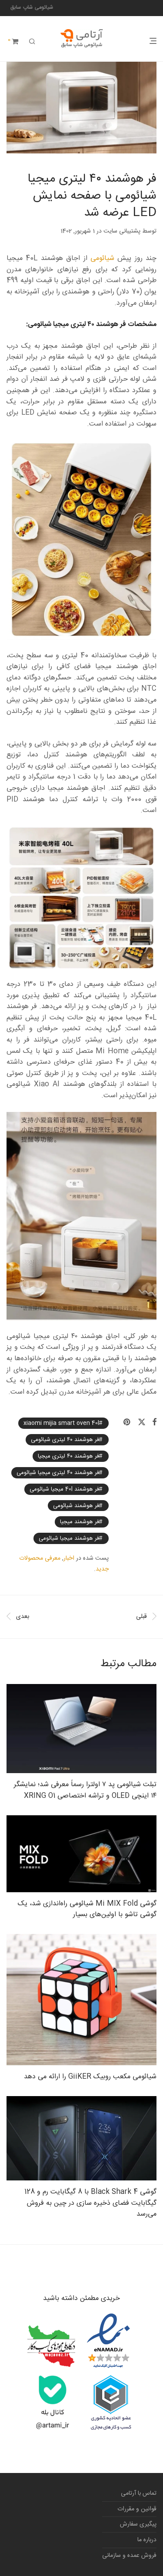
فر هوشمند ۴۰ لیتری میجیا (68, 1456)
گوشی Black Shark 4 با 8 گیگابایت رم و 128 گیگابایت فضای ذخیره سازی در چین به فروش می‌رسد (90, 2203)
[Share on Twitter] (142, 1423)
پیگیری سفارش (138, 2524)
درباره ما (147, 2540)
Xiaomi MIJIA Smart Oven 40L (61, 1423)
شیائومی (102, 258)
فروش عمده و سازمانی (129, 2556)
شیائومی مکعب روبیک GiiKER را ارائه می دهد (90, 2077)
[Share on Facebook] (154, 1423)
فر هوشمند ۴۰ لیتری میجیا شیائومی (58, 1473)
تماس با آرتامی (139, 2493)
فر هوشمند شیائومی (76, 1505)
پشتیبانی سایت (122, 231)
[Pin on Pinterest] (127, 1423)
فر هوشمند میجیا (80, 1522)
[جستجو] (32, 42)
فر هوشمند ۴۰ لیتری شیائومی (65, 1440)
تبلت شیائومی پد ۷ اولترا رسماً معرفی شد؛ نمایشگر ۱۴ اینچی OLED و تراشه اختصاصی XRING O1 (85, 1790)
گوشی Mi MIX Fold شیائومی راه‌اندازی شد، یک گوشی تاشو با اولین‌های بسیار (87, 1909)
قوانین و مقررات (137, 2509)
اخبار (69, 1558)
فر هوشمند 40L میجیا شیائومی (64, 1489)
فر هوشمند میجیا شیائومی (69, 1538)
